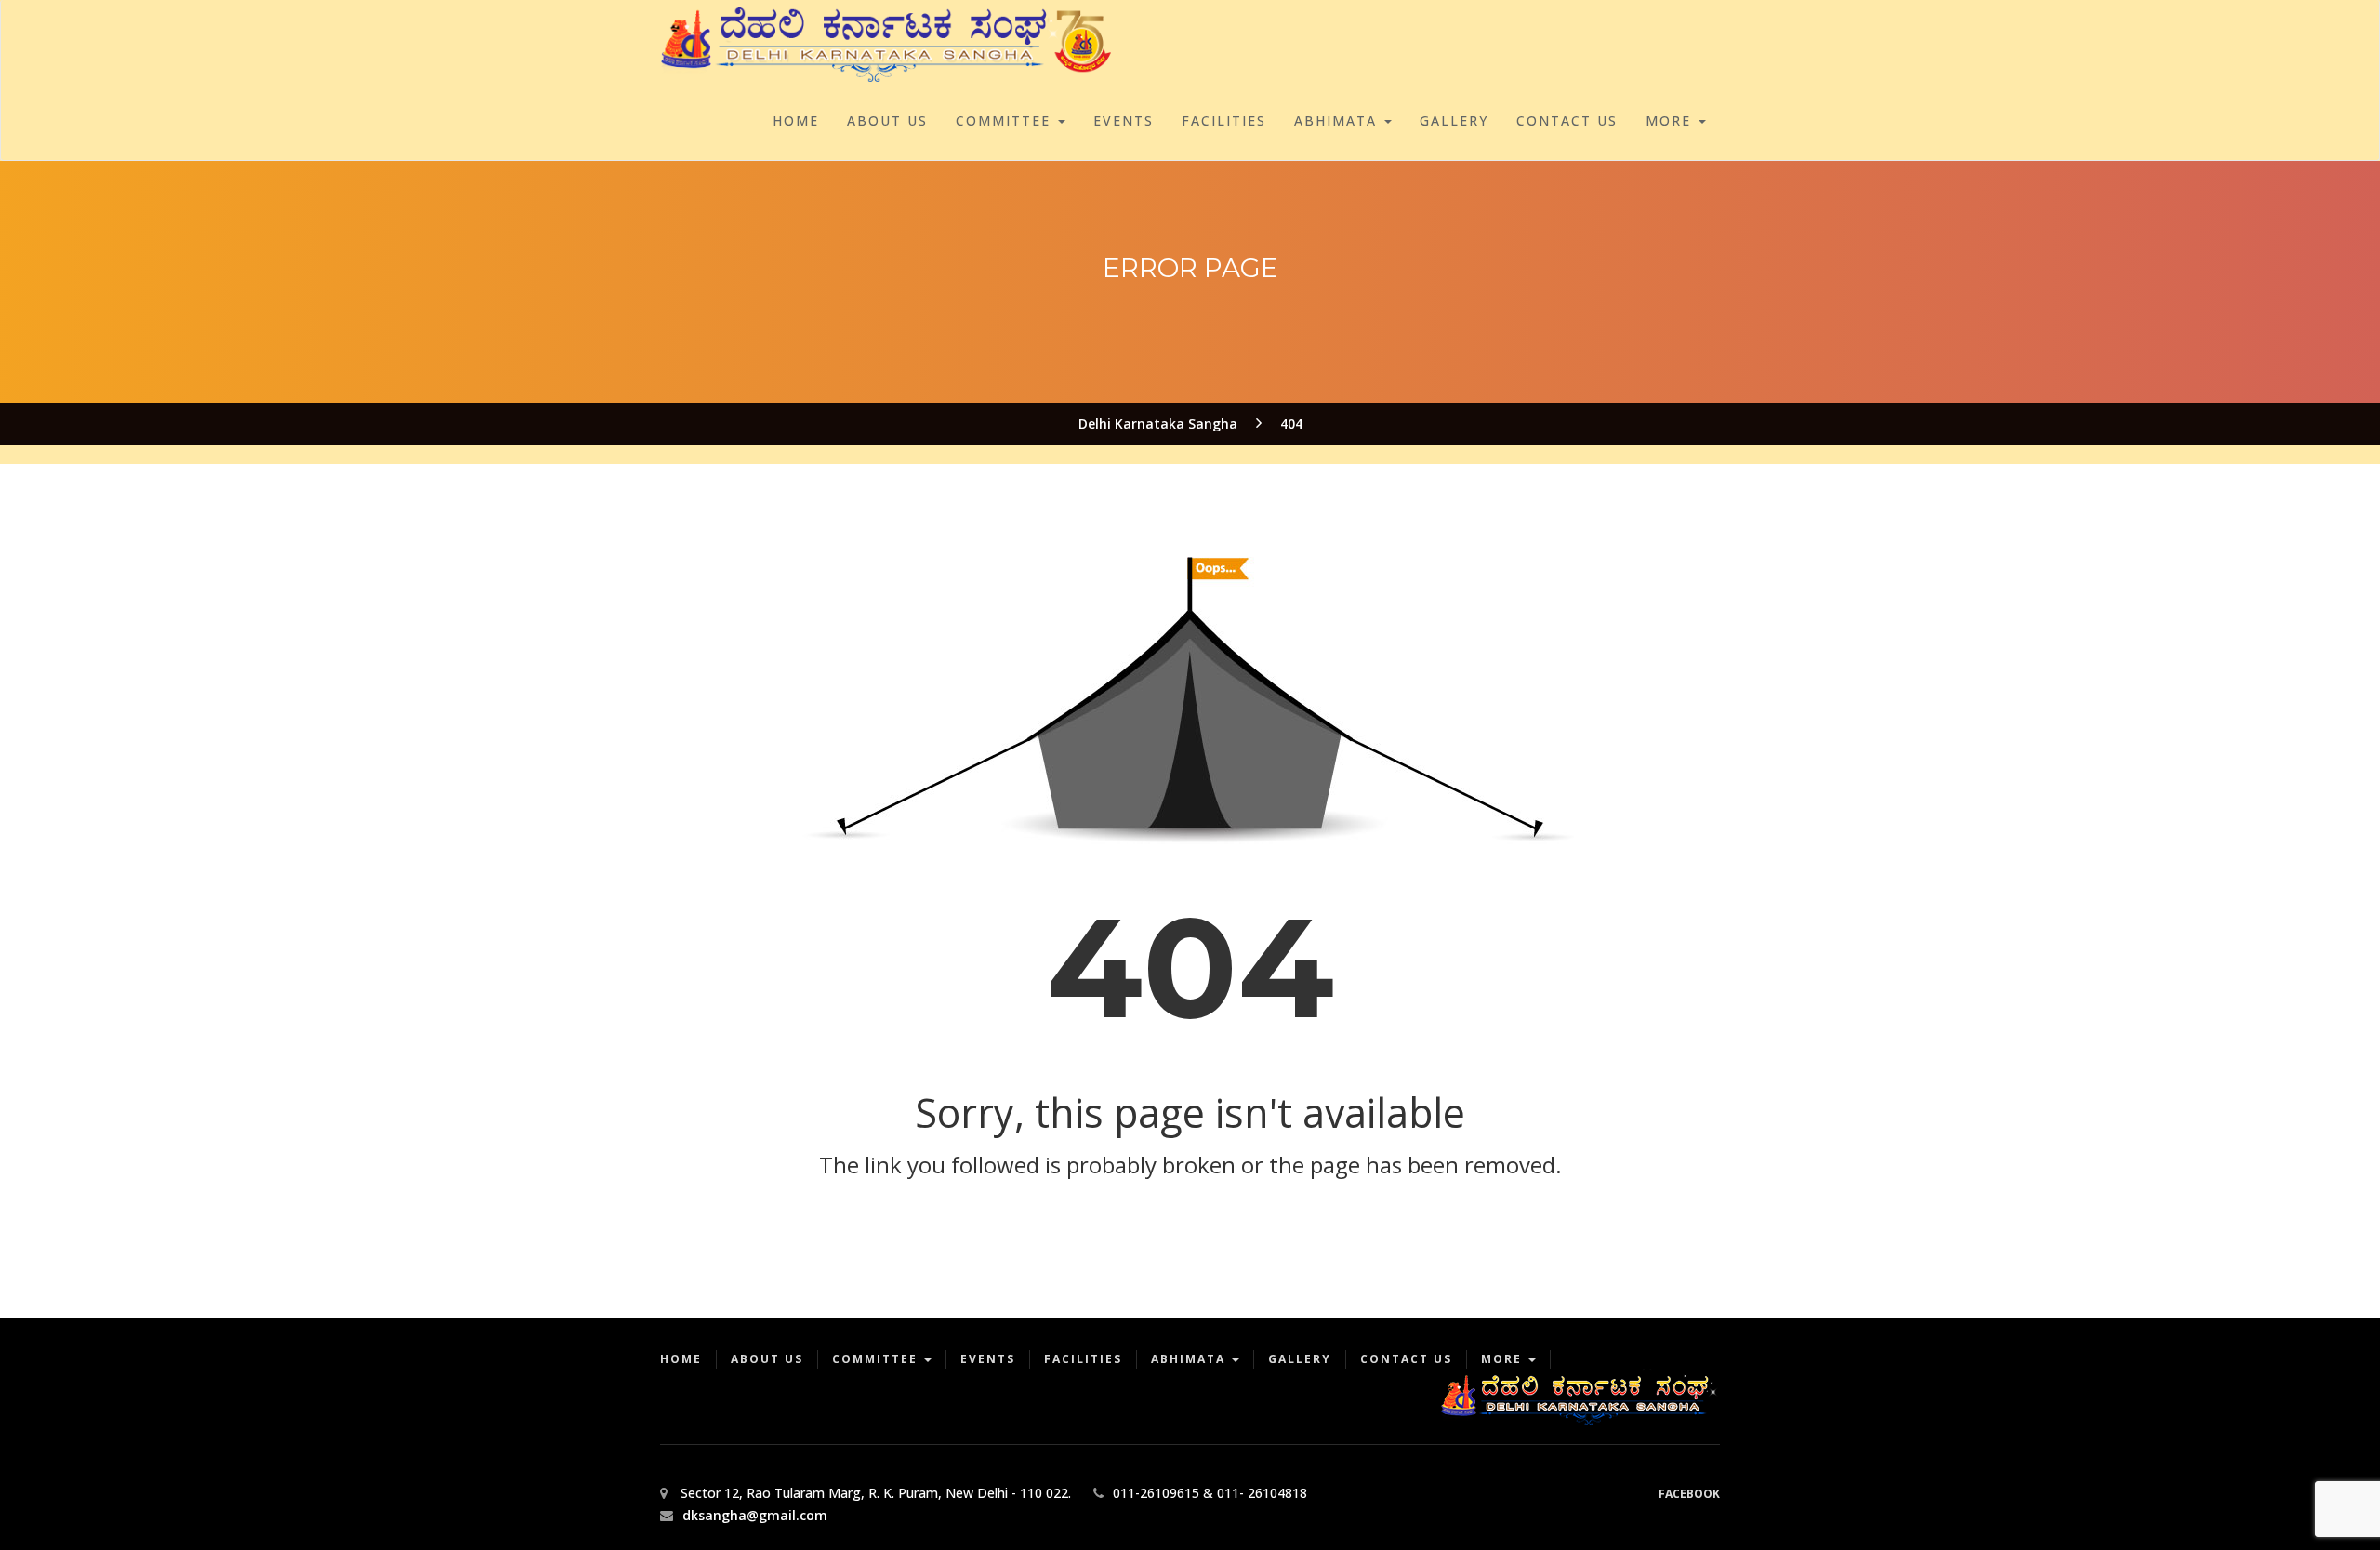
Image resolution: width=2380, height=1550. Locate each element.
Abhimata (1338, 120)
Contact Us (1567, 120)
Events (1124, 120)
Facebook (1689, 1494)
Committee (1006, 120)
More (1671, 120)
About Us (887, 120)
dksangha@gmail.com (755, 1515)
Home (796, 120)
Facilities (1224, 120)
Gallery (1454, 120)
